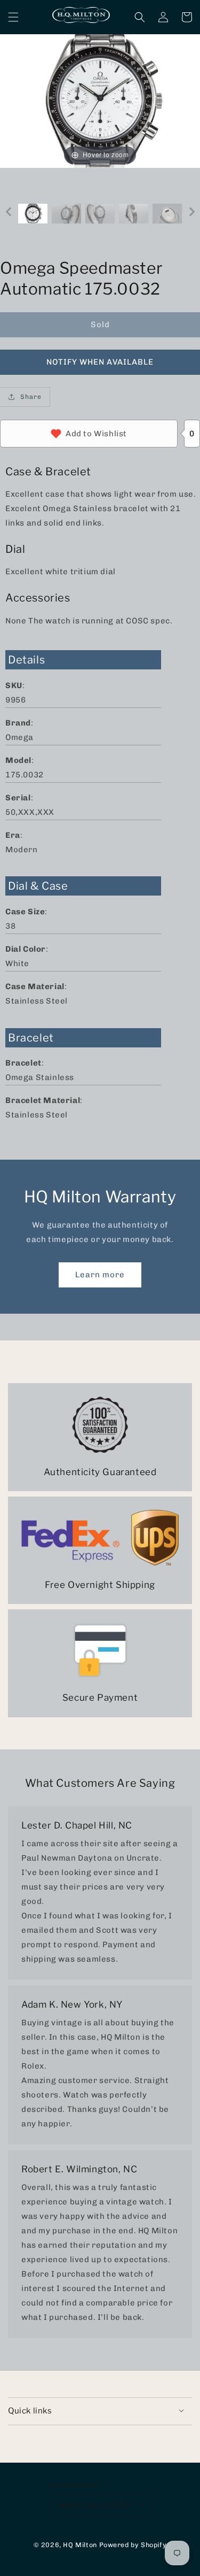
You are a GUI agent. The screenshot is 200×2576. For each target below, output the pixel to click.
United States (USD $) (93, 2505)
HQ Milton (80, 2545)
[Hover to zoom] (100, 101)
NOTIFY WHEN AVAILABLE (100, 362)
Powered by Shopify (133, 2545)
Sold (100, 325)
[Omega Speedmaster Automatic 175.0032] (33, 214)
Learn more (100, 1275)
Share (31, 397)
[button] (13, 17)
